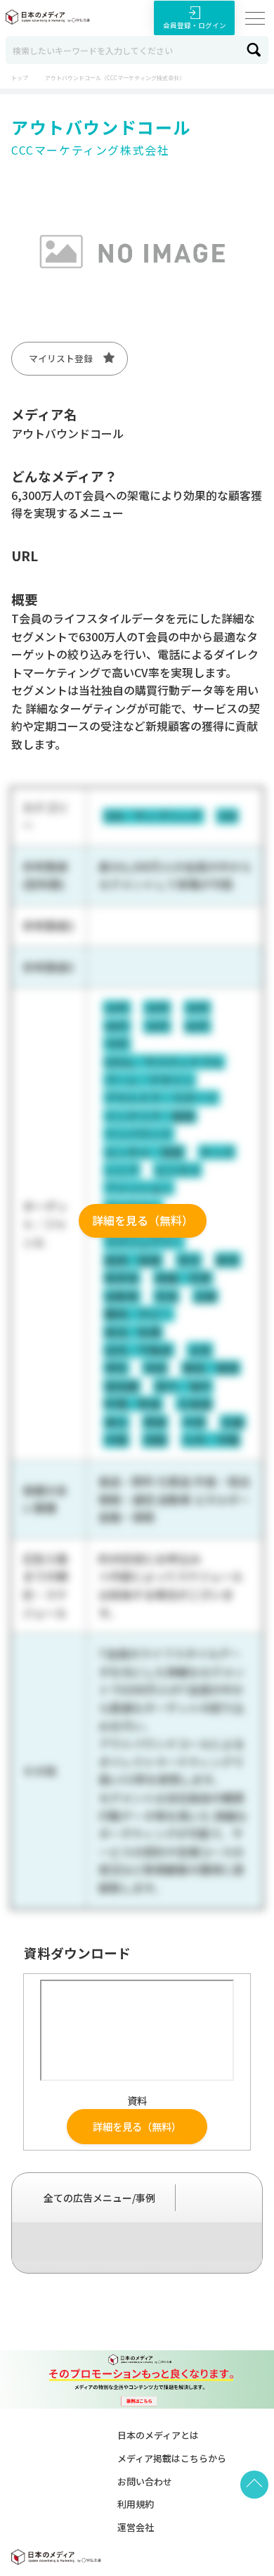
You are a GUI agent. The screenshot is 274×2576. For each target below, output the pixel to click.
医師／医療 (133, 1260)
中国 (116, 1440)
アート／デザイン (149, 1080)
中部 (194, 1422)
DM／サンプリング (153, 816)
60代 (197, 1026)
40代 (117, 1026)
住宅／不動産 (138, 1350)
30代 (197, 1008)
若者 (167, 1296)
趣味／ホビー (138, 1314)
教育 (228, 1260)
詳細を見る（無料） (143, 1220)
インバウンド (138, 1134)
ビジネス (178, 1170)
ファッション (138, 1188)
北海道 (195, 1404)
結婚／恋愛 (183, 1278)
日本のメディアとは (158, 2435)
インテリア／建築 (150, 1116)
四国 (155, 1440)
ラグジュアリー (144, 1242)
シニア (122, 1170)
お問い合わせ (145, 2481)
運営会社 (136, 2527)
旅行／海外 (183, 1386)
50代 (157, 1026)
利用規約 (136, 2504)
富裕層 (122, 1386)
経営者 (122, 1278)
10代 (117, 1008)
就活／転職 (133, 1332)
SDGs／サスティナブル (164, 1062)
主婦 (205, 1296)
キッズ (217, 1152)
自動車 (122, 1296)
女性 (200, 1350)
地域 (155, 1368)
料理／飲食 (133, 1404)
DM (228, 816)
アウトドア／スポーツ (161, 1098)
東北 (116, 1422)
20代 (157, 1008)
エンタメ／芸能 (144, 1152)
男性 (116, 1368)
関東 (155, 1422)
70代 (117, 1044)
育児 (189, 1260)
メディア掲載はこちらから (172, 2458)
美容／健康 (211, 1368)
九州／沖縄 (211, 1440)
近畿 (233, 1422)
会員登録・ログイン (195, 25)
